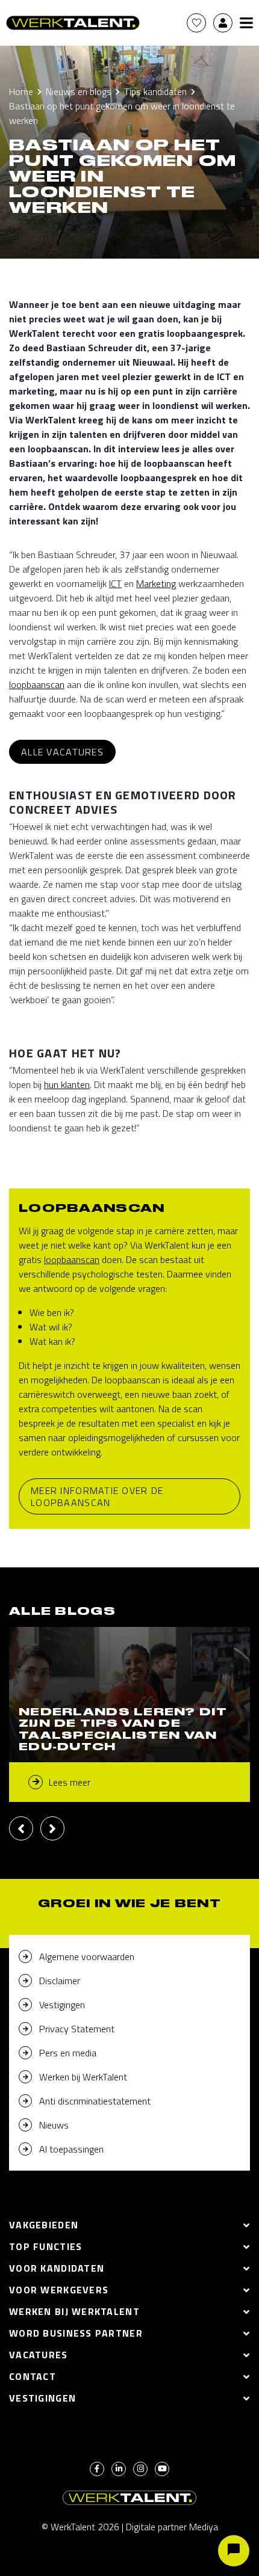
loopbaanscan (37, 684)
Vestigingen (62, 2005)
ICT (115, 583)
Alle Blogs (62, 1612)
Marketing (156, 583)
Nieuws (54, 2125)
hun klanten (67, 1084)
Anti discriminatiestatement (95, 2101)
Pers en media (68, 2053)
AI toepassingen (71, 2149)
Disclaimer (60, 1981)
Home (21, 91)
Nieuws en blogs (79, 91)
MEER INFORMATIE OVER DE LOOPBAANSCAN (97, 1496)
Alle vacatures (62, 752)
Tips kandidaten (155, 91)
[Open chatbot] (234, 2551)
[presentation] (21, 1828)
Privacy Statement (77, 2029)
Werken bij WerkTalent (83, 2077)
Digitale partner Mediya (172, 2527)
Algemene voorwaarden (87, 1957)
